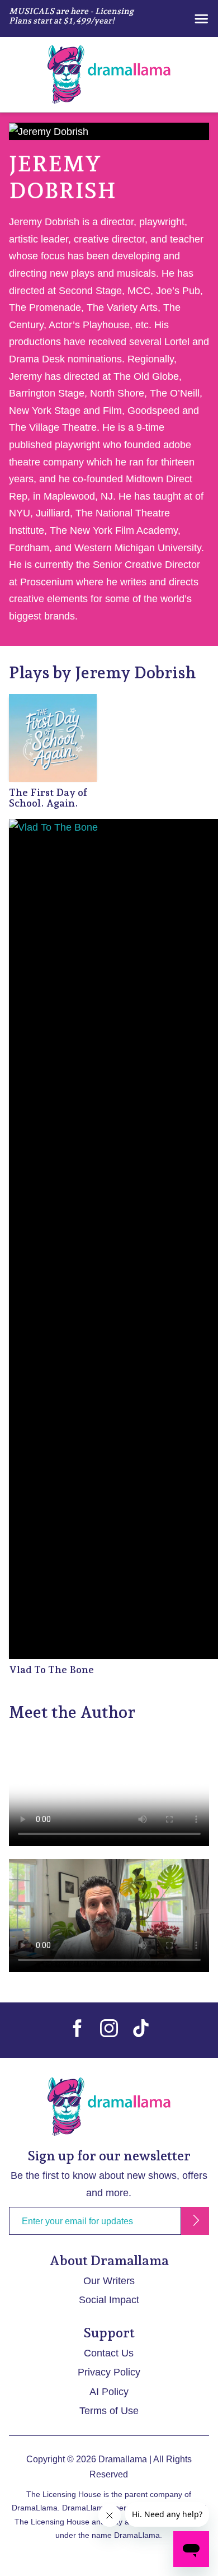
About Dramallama (109, 2260)
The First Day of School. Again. (48, 798)
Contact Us (109, 2353)
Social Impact (109, 2300)
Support (109, 2333)
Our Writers (109, 2281)
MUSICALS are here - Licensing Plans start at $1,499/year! (71, 16)
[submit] (195, 2221)
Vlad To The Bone (51, 1669)
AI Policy (109, 2392)
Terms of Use (109, 2411)
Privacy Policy (109, 2372)
